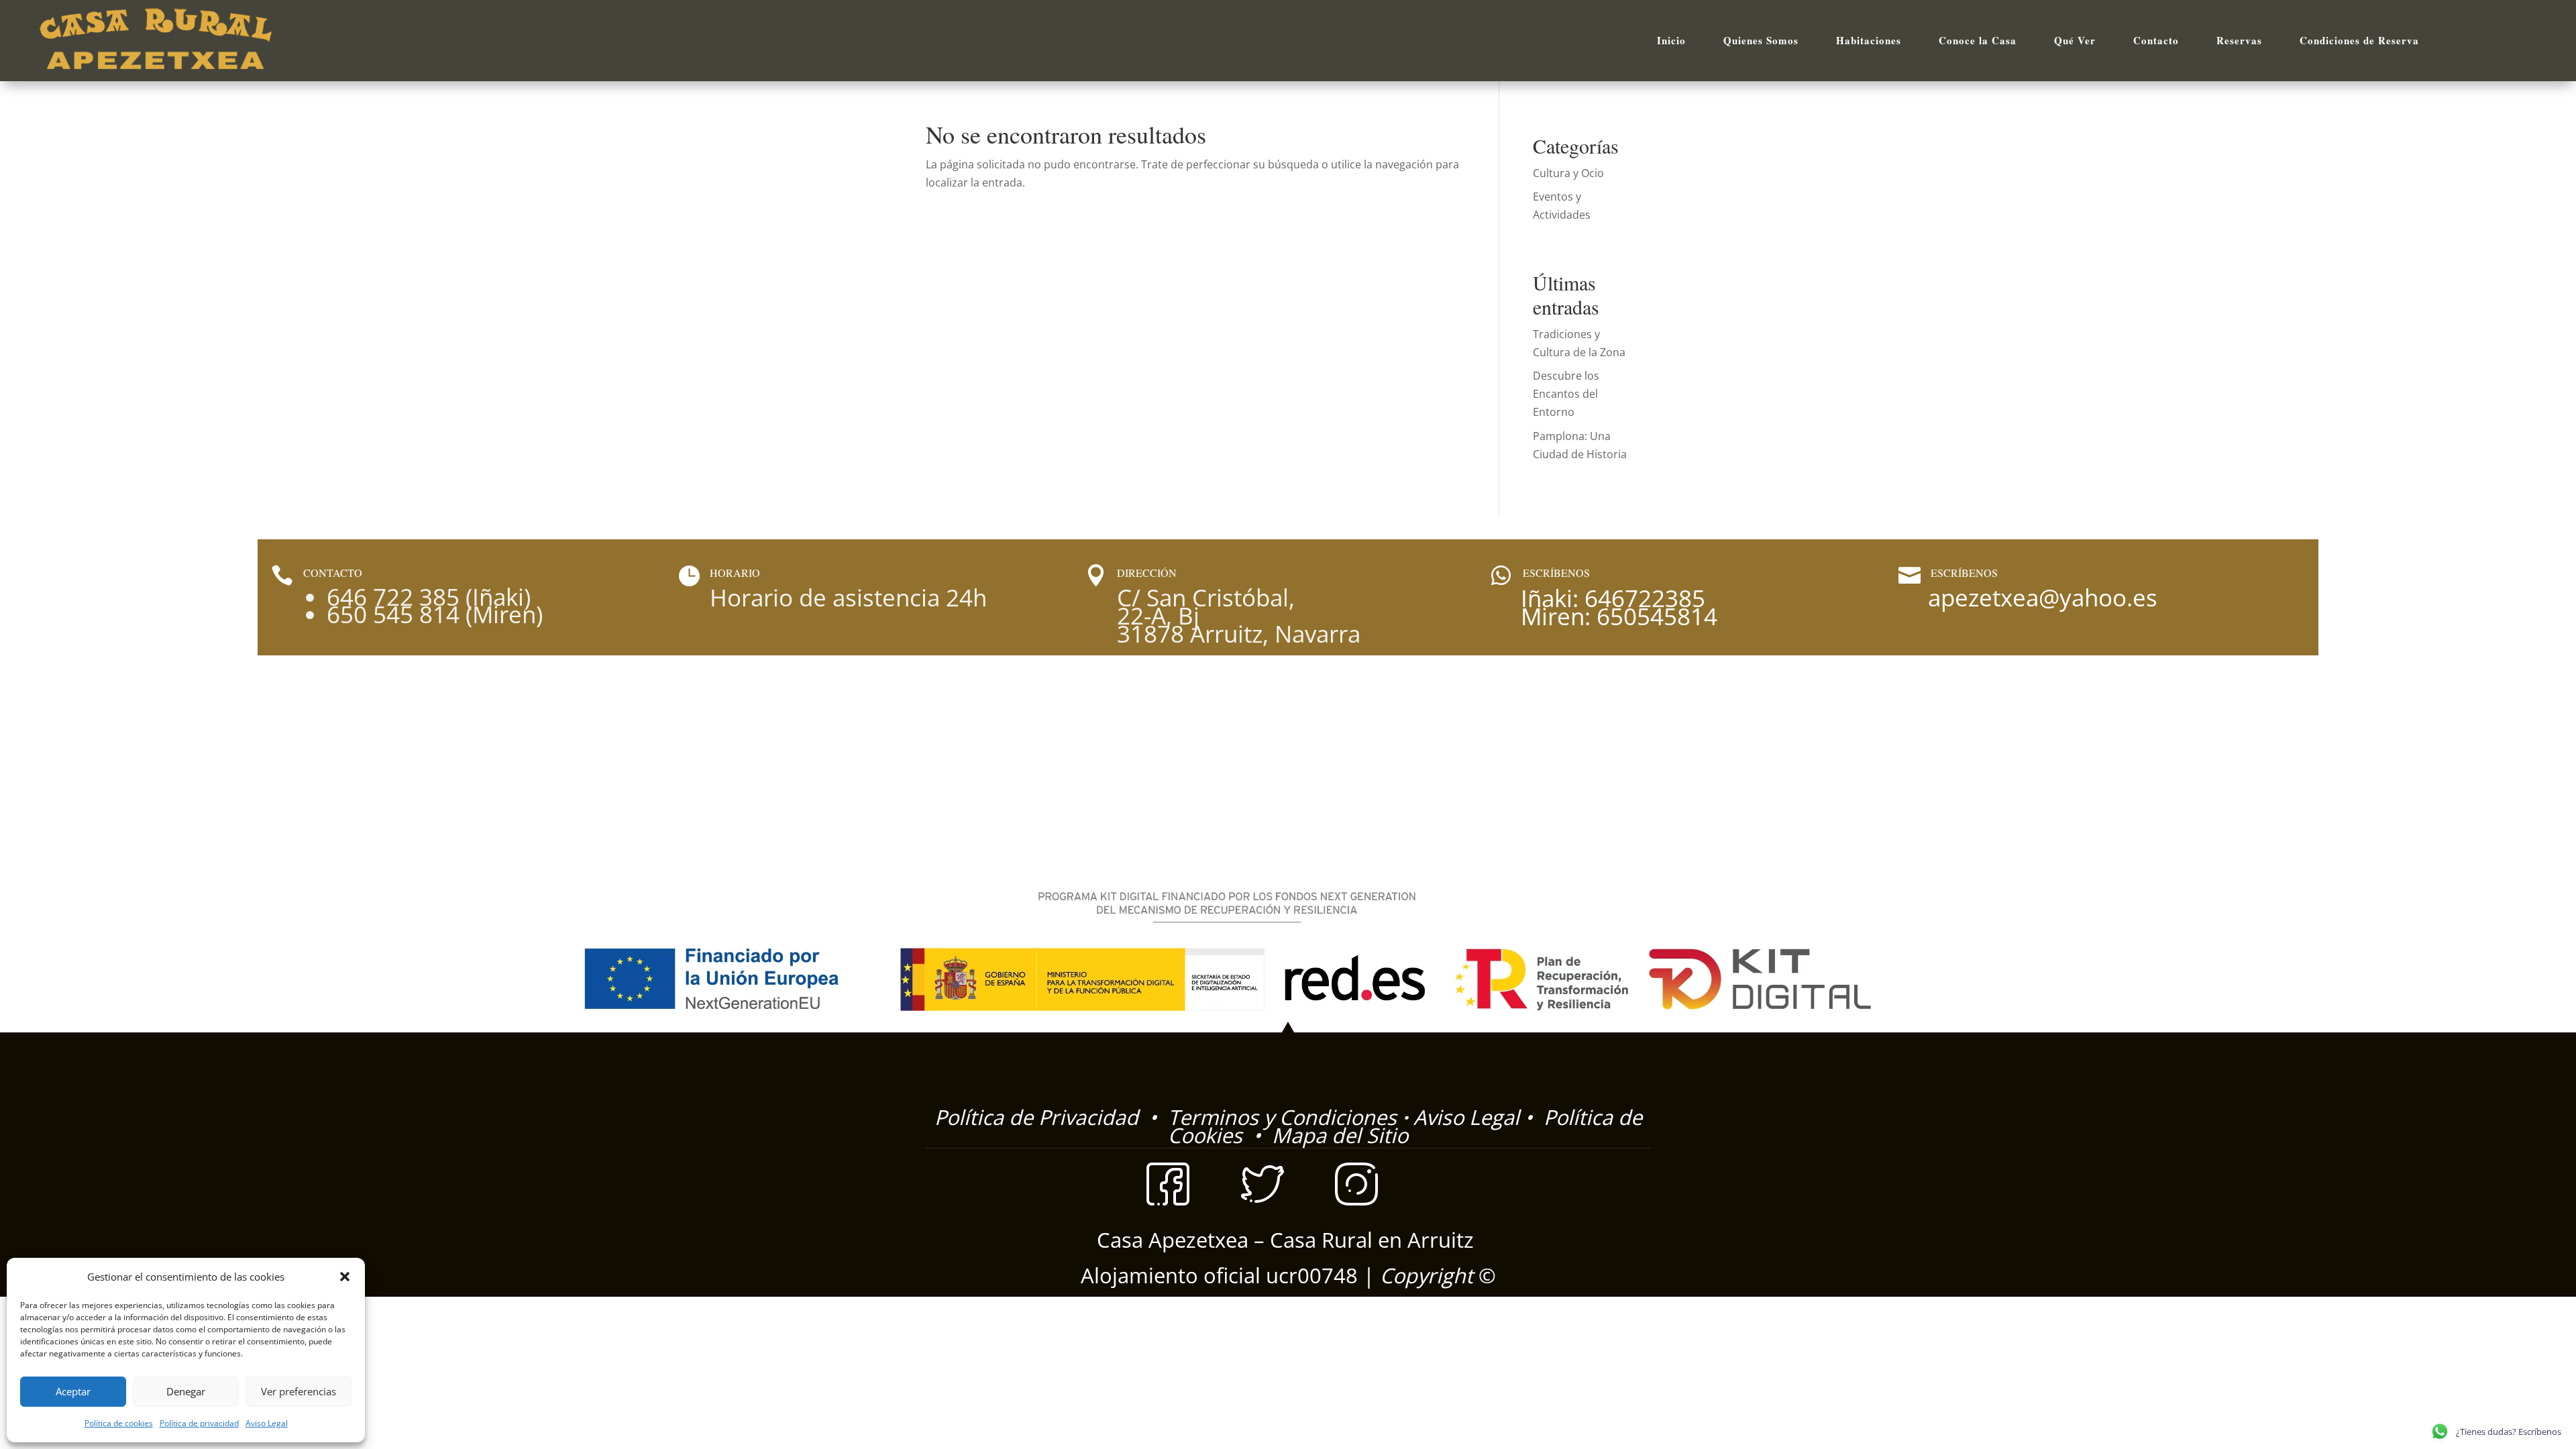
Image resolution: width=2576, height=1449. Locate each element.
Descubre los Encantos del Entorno (1566, 394)
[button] (345, 1277)
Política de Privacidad (1039, 1117)
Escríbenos (1964, 573)
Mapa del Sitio (1340, 1135)
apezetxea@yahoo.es (2043, 597)
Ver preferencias (299, 1391)
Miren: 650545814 (1619, 616)
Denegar (186, 1391)
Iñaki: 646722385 (1613, 598)
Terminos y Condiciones (1280, 1117)
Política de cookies (119, 1423)
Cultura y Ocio (1568, 173)
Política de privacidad (199, 1423)
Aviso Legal (267, 1423)
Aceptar (73, 1391)
